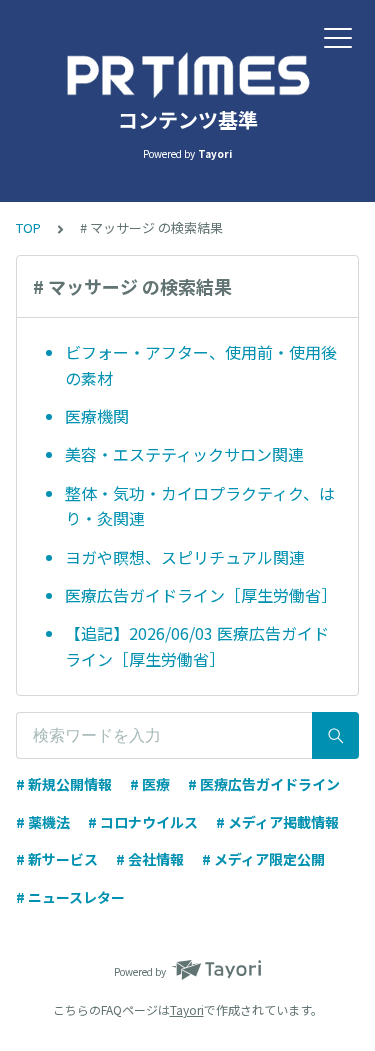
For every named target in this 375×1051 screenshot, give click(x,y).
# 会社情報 (150, 859)
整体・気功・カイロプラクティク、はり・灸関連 (200, 506)
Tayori (187, 1009)
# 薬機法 (43, 822)
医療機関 (97, 416)
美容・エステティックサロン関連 (184, 454)
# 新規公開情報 (64, 784)
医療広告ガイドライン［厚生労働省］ (201, 595)
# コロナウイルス (143, 822)
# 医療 (150, 784)
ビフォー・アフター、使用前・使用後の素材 (201, 365)
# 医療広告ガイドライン (264, 784)
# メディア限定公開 (263, 859)
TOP (28, 227)
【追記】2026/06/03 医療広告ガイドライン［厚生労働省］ (197, 646)
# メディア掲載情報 (277, 822)
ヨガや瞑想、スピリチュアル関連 (185, 557)
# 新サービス (57, 859)
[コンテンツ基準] (187, 75)
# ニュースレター (70, 897)
